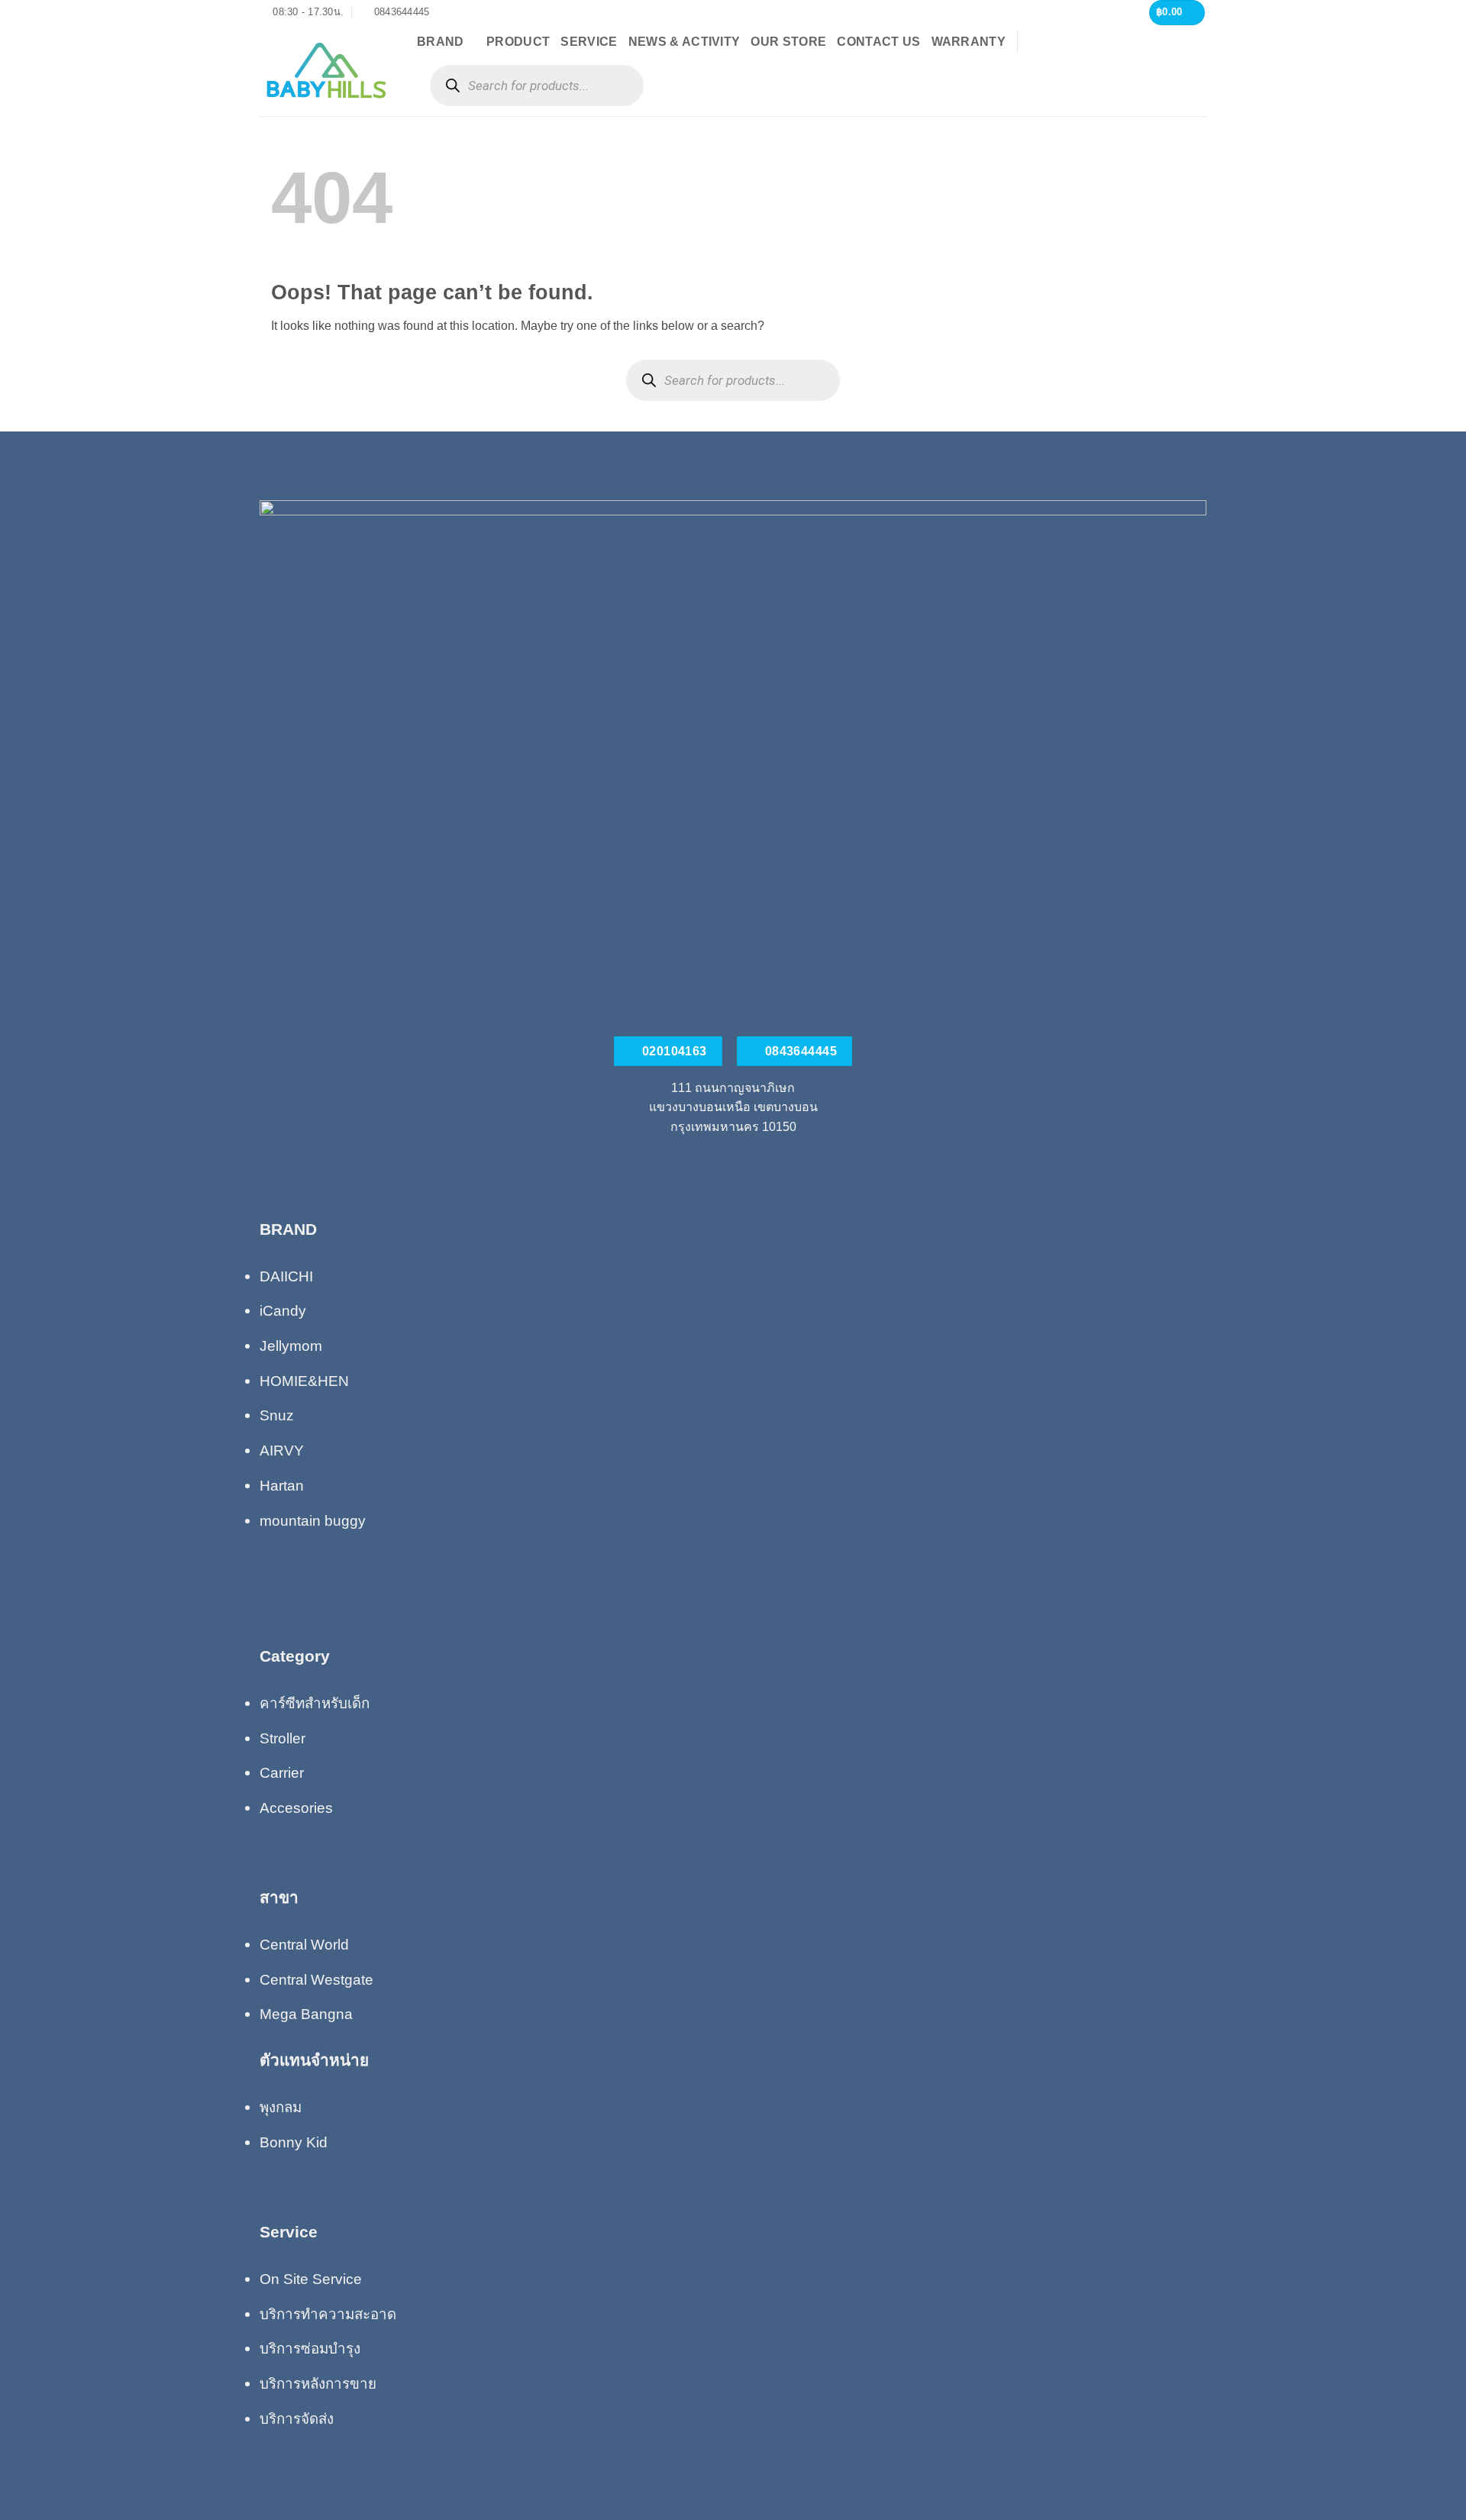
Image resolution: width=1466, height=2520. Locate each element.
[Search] (452, 86)
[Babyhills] (327, 70)
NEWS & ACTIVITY (685, 42)
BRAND (441, 42)
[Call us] (733, 1162)
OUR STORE (788, 42)
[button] (1177, 13)
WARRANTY (969, 42)
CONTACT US (878, 42)
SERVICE (589, 42)
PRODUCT (518, 42)
